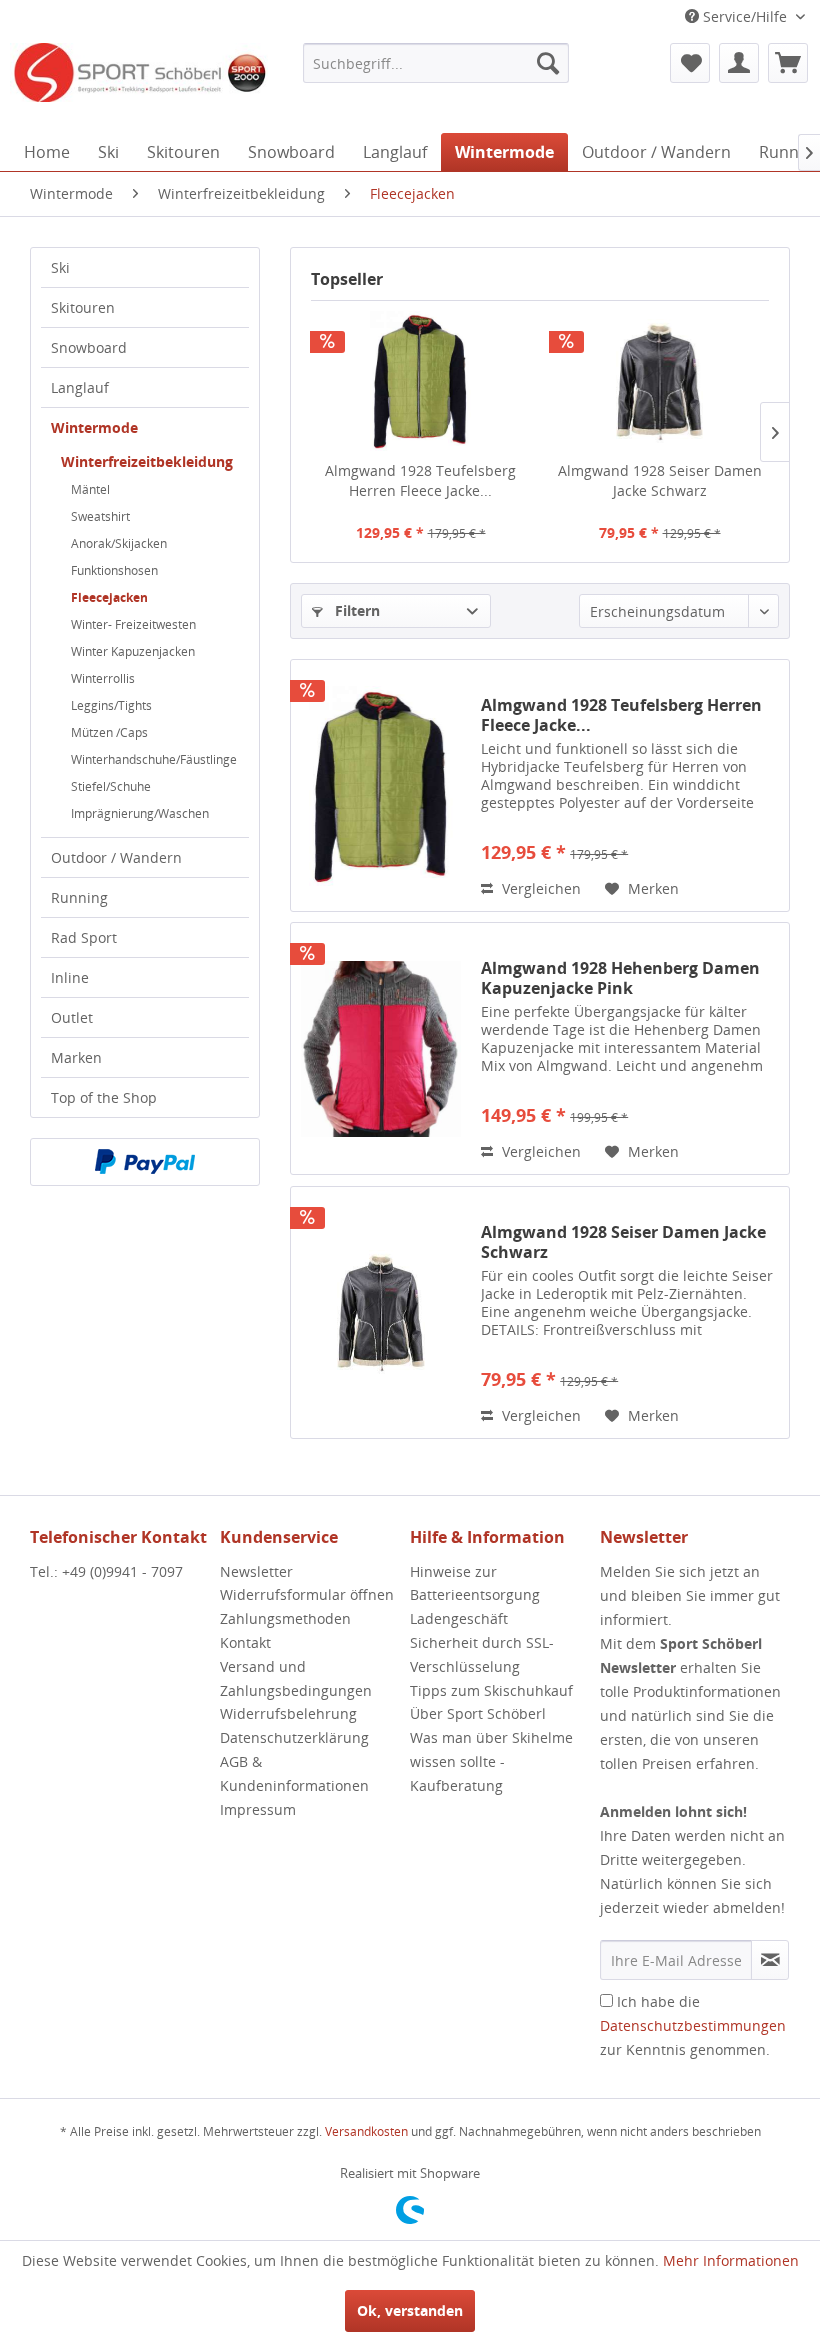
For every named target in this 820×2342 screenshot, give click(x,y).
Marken (76, 1057)
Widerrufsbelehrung (288, 1713)
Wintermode (94, 427)
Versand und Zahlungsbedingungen (296, 1678)
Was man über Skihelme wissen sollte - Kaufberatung (491, 1761)
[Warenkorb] (788, 63)
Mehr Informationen (731, 2260)
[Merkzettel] (690, 63)
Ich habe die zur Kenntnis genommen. (693, 2025)
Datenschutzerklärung (294, 1737)
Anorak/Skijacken (119, 543)
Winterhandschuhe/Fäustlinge (154, 759)
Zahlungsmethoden (285, 1618)
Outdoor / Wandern (116, 857)
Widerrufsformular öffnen (307, 1594)
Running (79, 897)
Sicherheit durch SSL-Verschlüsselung (482, 1654)
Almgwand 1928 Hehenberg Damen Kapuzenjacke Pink (620, 978)
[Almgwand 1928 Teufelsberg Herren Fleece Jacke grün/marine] (420, 381)
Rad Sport (84, 937)
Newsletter (256, 1571)
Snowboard (89, 347)
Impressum (258, 1809)
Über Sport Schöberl (478, 1713)
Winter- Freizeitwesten (133, 624)
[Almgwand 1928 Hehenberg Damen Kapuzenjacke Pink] (381, 1048)
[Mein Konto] (739, 63)
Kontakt (245, 1642)
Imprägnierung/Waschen (140, 813)
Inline (70, 977)
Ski (60, 267)
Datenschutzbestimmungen (693, 2025)
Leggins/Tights (111, 705)
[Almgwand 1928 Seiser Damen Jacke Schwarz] (659, 381)
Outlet (72, 1017)
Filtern (355, 610)
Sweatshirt (100, 516)
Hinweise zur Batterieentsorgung (475, 1583)
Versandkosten (366, 2131)
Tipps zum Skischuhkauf (491, 1690)
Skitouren (83, 307)
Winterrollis (103, 678)
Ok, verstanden (410, 2310)
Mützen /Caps (109, 732)
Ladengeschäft (459, 1618)
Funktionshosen (114, 570)
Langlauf (80, 387)
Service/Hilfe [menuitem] (745, 16)
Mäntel (90, 489)
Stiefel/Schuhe (111, 786)
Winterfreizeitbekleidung (147, 461)
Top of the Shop (104, 1097)
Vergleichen (539, 888)
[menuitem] (436, 63)
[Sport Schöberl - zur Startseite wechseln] (139, 83)
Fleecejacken (109, 597)
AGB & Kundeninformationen (294, 1773)
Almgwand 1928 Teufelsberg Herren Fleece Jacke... (420, 480)
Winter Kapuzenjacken (133, 651)
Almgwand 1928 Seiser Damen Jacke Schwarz (660, 480)
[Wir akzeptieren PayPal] (145, 1162)
